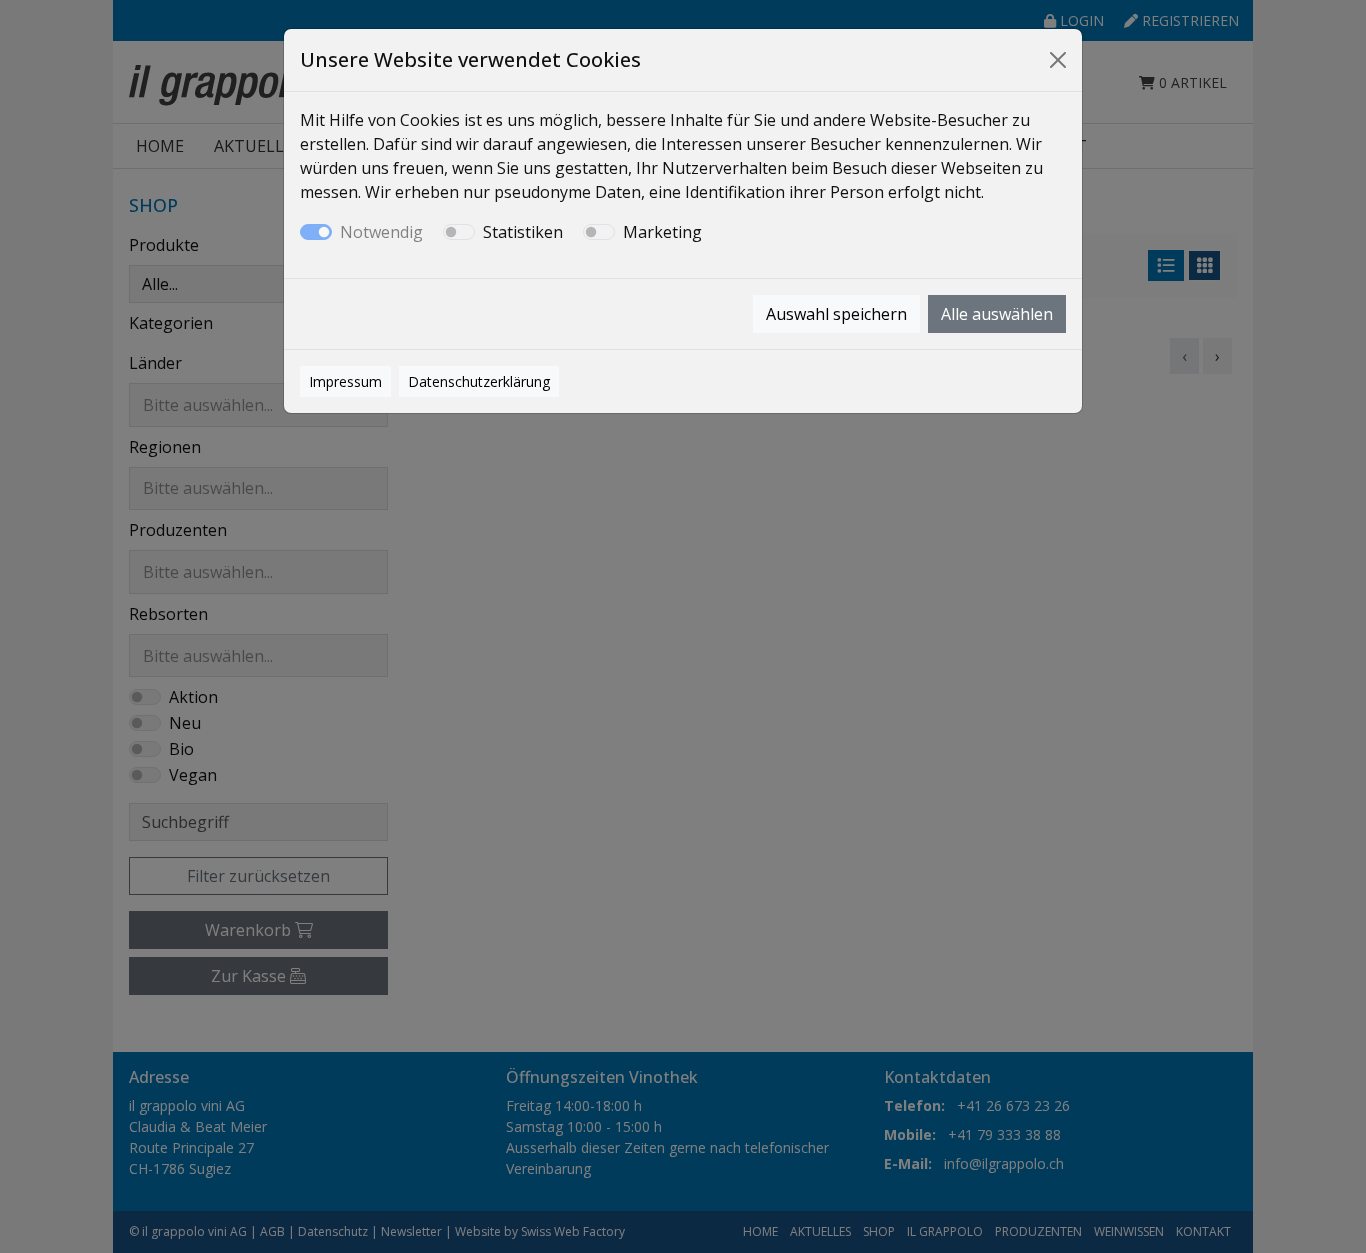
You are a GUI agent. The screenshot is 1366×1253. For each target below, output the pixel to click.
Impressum (345, 381)
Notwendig (381, 232)
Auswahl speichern (836, 314)
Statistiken (523, 232)
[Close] (1058, 60)
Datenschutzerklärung (479, 381)
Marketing (662, 232)
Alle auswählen (997, 314)
